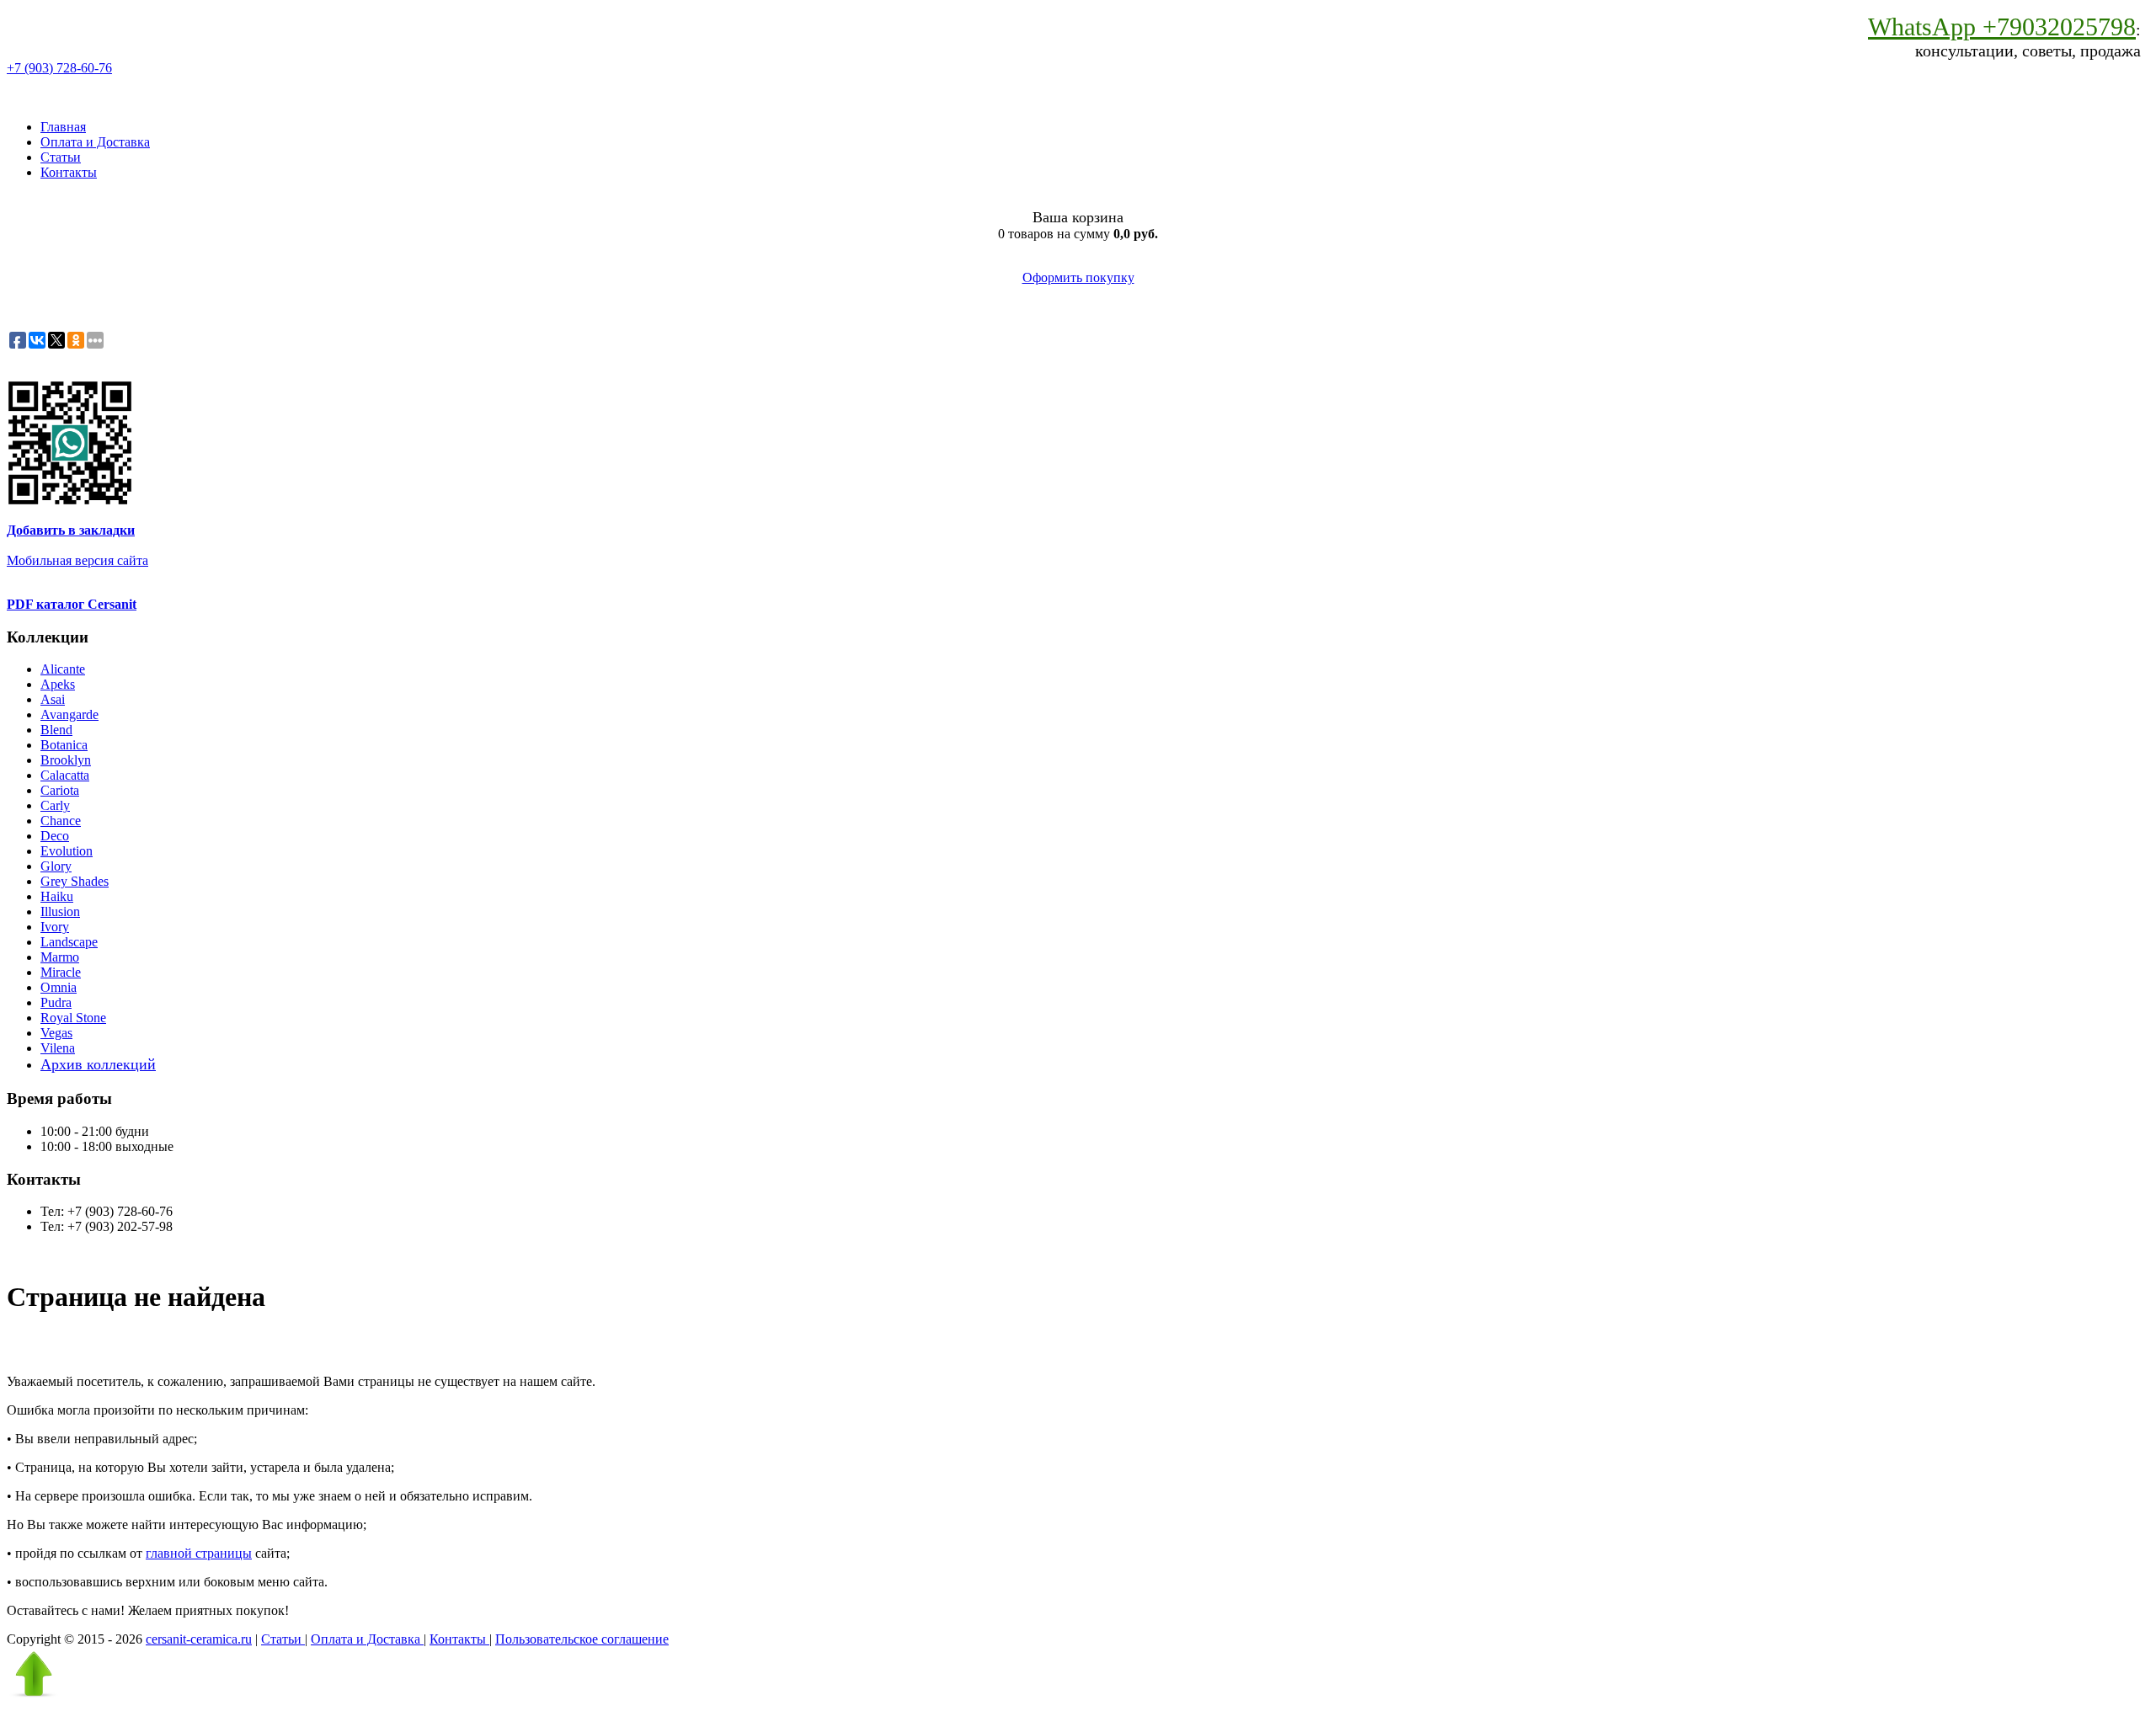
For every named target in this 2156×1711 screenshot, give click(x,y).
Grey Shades (75, 881)
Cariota (60, 790)
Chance (61, 821)
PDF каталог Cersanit (72, 604)
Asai (53, 699)
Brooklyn (66, 760)
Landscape (69, 942)
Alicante (63, 669)
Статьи (61, 157)
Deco (55, 836)
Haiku (57, 896)
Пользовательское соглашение (582, 1639)
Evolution (67, 851)
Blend (56, 730)
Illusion (60, 911)
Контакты (69, 172)
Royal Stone (73, 1018)
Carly (55, 805)
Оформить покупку (1078, 277)
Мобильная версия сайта (77, 560)
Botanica (64, 745)
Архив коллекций (98, 1064)
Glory (56, 866)
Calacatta (65, 775)
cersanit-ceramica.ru (199, 1639)
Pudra (56, 1002)
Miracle (61, 972)
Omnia (59, 987)
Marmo (60, 957)
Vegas (56, 1033)
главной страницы (199, 1553)
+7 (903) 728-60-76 (59, 68)
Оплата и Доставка (95, 142)
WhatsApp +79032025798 (2002, 27)
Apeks (58, 684)
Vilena (58, 1048)
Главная (63, 127)
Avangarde (69, 714)
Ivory (55, 927)
